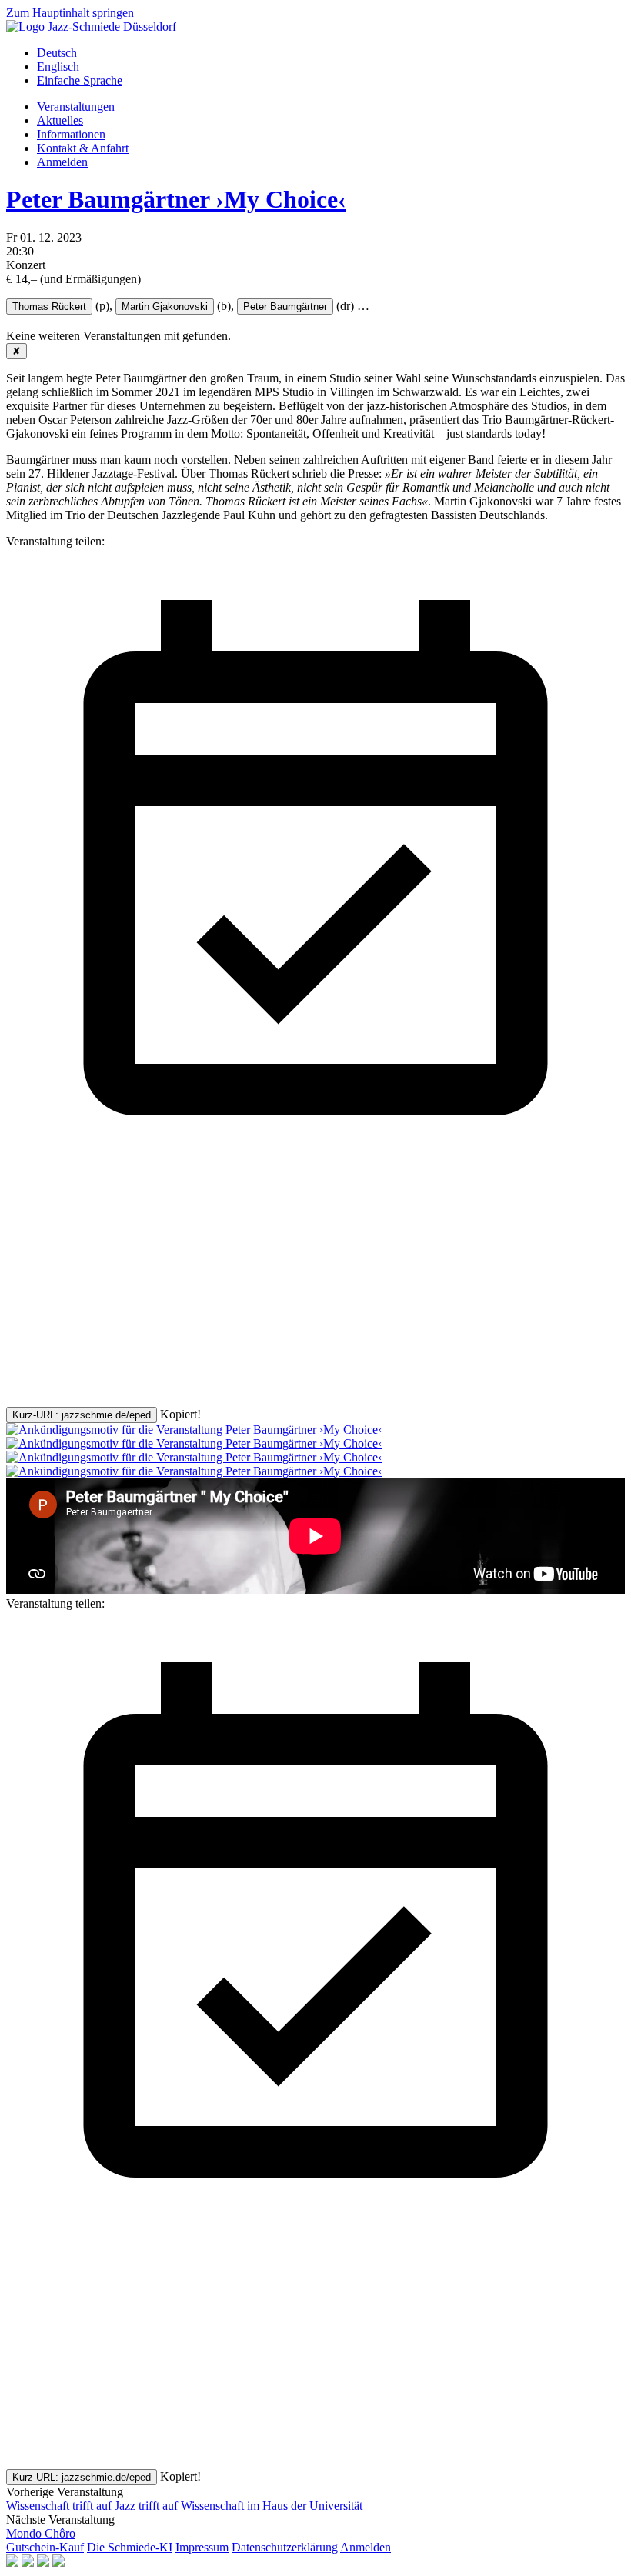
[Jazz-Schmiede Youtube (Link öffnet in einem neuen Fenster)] (45, 2563)
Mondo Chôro (41, 2533)
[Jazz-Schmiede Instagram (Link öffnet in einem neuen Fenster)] (29, 2563)
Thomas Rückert (49, 307)
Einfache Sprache (80, 80)
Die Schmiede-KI (130, 2547)
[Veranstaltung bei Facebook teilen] (122, 1281)
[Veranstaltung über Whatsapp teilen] (122, 1400)
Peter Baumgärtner (285, 307)
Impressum (202, 2547)
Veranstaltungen (76, 107)
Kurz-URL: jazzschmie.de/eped (82, 1415)
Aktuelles (60, 120)
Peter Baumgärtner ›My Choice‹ (176, 199)
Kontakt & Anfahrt (83, 148)
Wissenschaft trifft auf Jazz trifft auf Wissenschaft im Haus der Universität (184, 2506)
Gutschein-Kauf (45, 2547)
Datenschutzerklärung (285, 2547)
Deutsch (57, 53)
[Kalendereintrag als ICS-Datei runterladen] (315, 1163)
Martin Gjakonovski (165, 307)
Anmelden (62, 162)
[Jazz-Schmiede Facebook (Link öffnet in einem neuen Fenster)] (14, 2563)
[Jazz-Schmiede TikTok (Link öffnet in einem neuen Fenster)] (58, 2563)
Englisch (58, 67)
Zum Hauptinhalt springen (70, 13)
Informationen (71, 134)
